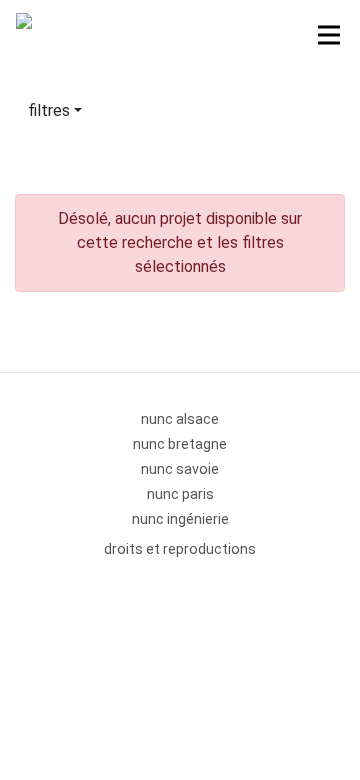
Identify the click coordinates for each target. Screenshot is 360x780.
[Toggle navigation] (329, 35)
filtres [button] (49, 110)
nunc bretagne (180, 444)
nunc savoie (180, 469)
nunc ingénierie (180, 519)
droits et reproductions (180, 549)
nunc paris (180, 494)
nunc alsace (180, 419)
